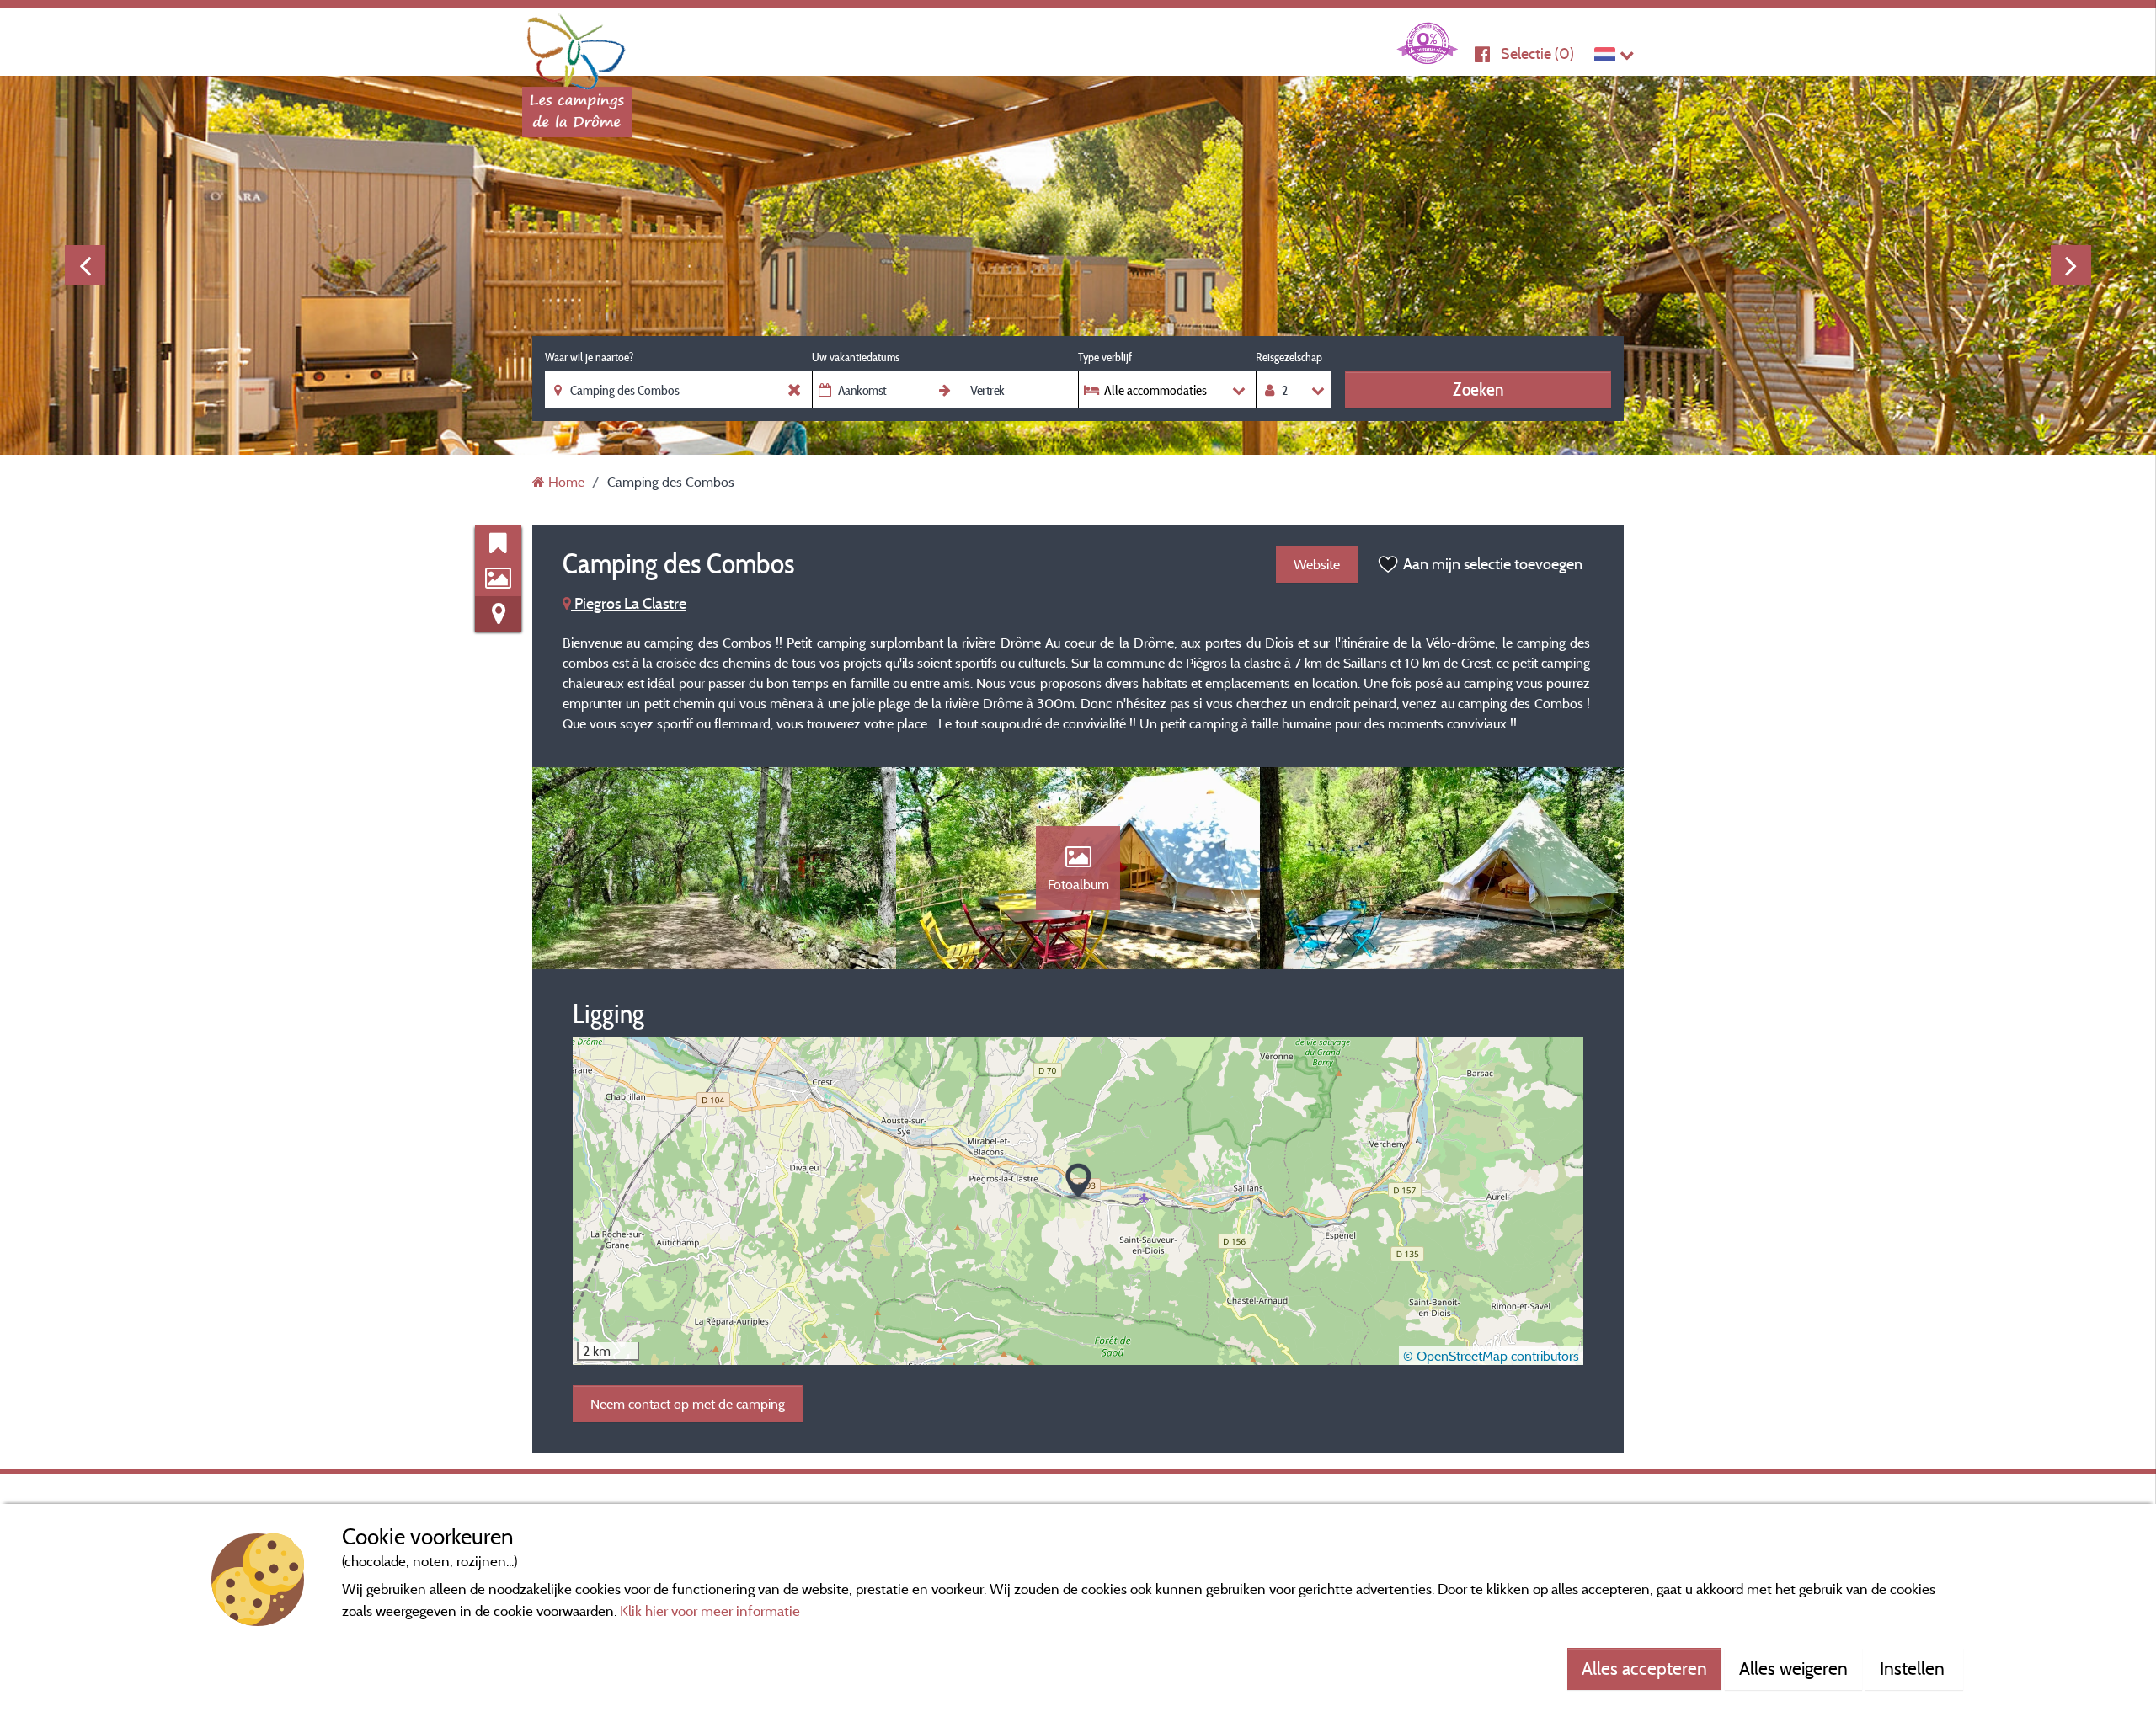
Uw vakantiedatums (856, 357)
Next (2071, 265)
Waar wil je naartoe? (589, 357)
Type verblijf (1105, 357)
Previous (85, 265)
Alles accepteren (1644, 1668)
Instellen (1914, 1668)
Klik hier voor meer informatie (710, 1610)
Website (1317, 564)
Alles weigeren (1793, 1668)
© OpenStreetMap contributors (1491, 1356)
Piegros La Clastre (629, 603)
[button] (1078, 1182)
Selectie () (1537, 53)
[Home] (577, 46)
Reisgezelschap (1289, 357)
